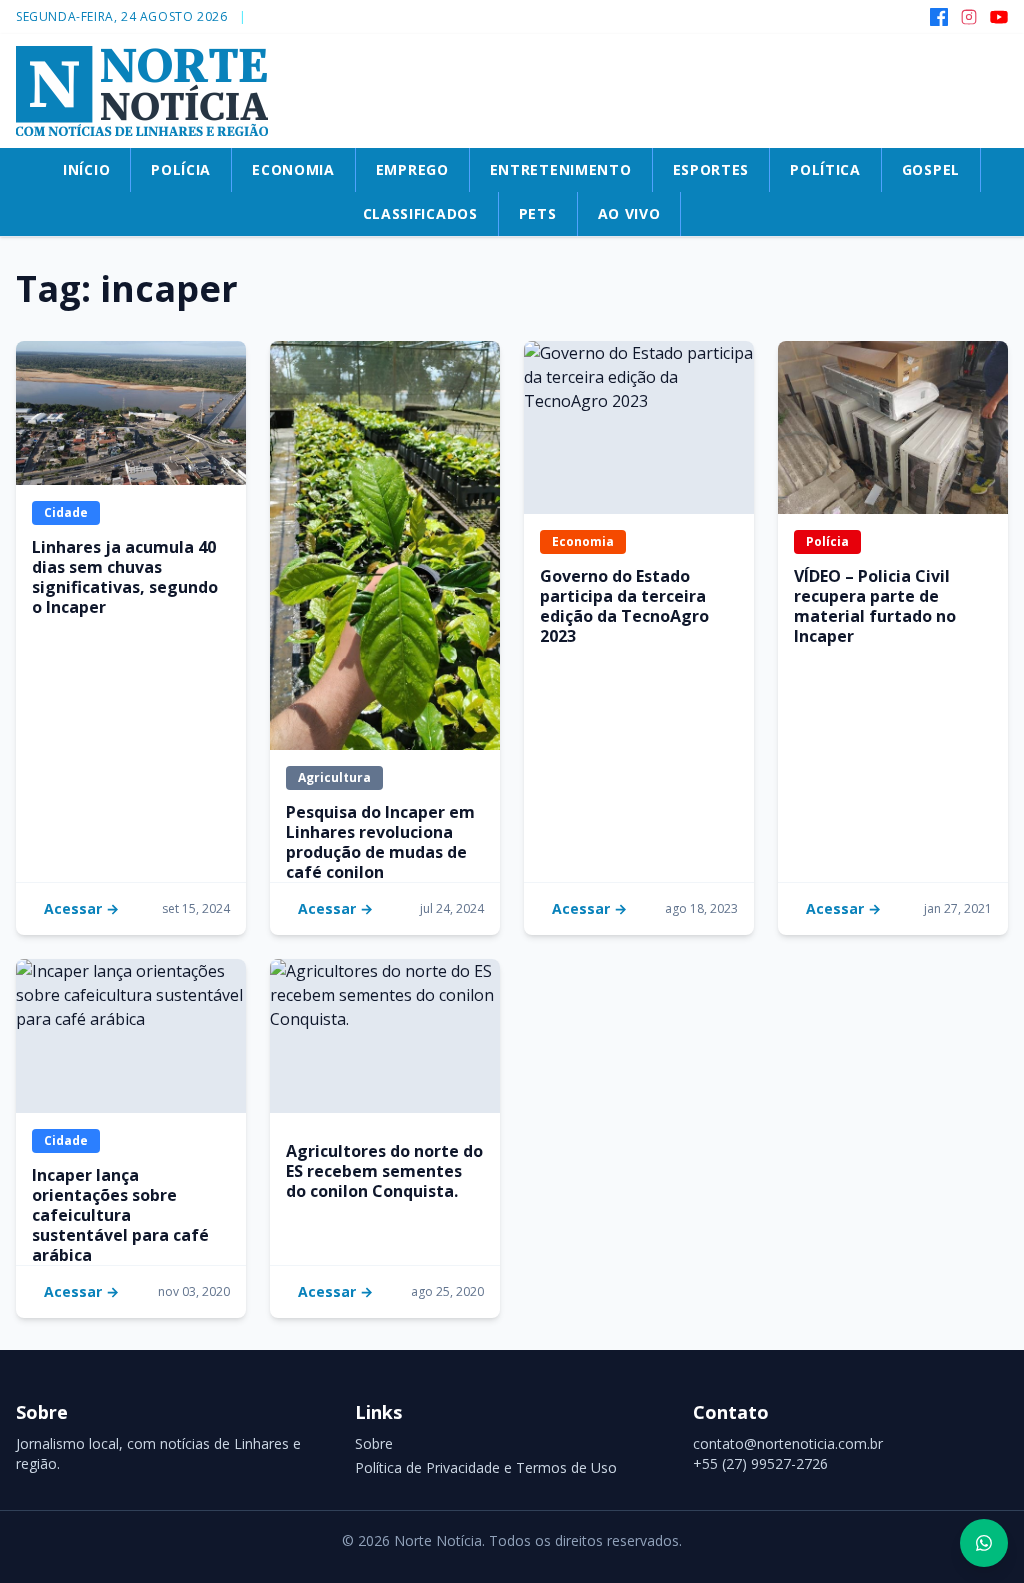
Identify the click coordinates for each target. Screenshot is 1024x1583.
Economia (583, 541)
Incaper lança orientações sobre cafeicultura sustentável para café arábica (120, 1215)
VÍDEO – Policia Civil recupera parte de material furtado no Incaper (875, 606)
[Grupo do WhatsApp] (984, 1543)
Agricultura (334, 777)
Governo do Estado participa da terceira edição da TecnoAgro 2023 (624, 606)
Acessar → (81, 908)
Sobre (374, 1443)
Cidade (66, 512)
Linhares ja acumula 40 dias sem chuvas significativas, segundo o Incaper (125, 577)
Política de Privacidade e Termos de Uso (486, 1467)
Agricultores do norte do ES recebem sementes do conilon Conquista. (384, 1171)
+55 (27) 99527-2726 (760, 1463)
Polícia (827, 541)
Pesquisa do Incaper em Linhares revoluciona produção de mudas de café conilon (380, 842)
